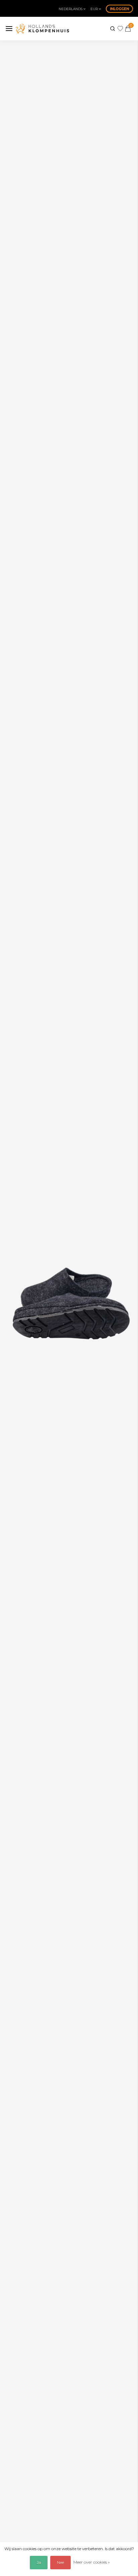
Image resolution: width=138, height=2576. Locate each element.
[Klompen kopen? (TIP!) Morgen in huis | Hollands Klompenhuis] (42, 29)
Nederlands (71, 9)
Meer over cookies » (92, 2562)
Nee (60, 2562)
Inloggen (119, 9)
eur (95, 9)
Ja (39, 2562)
